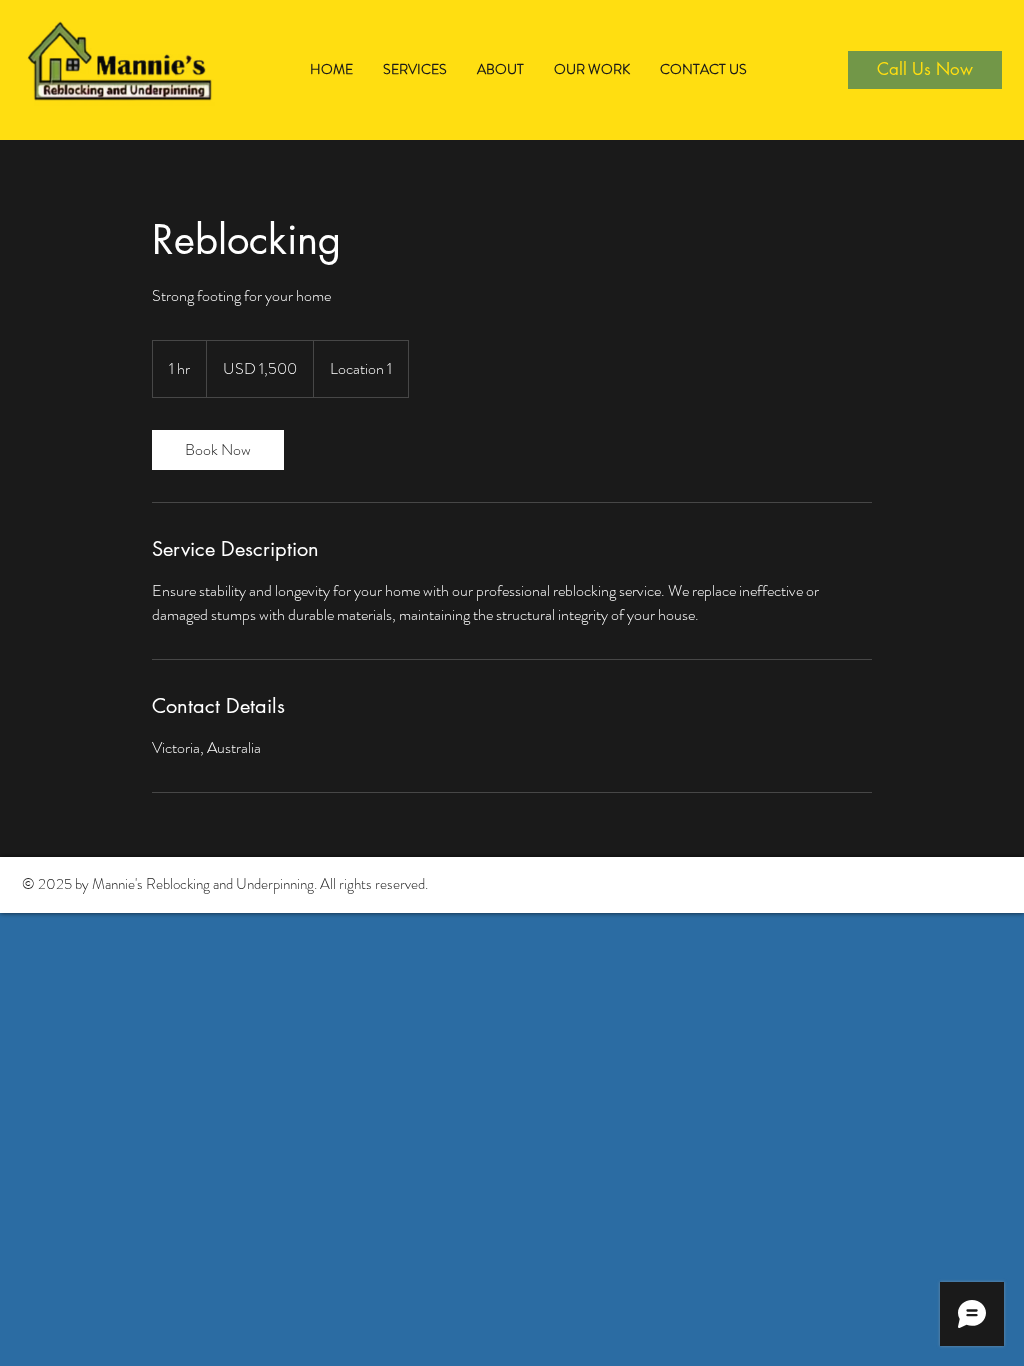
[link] (218, 450)
